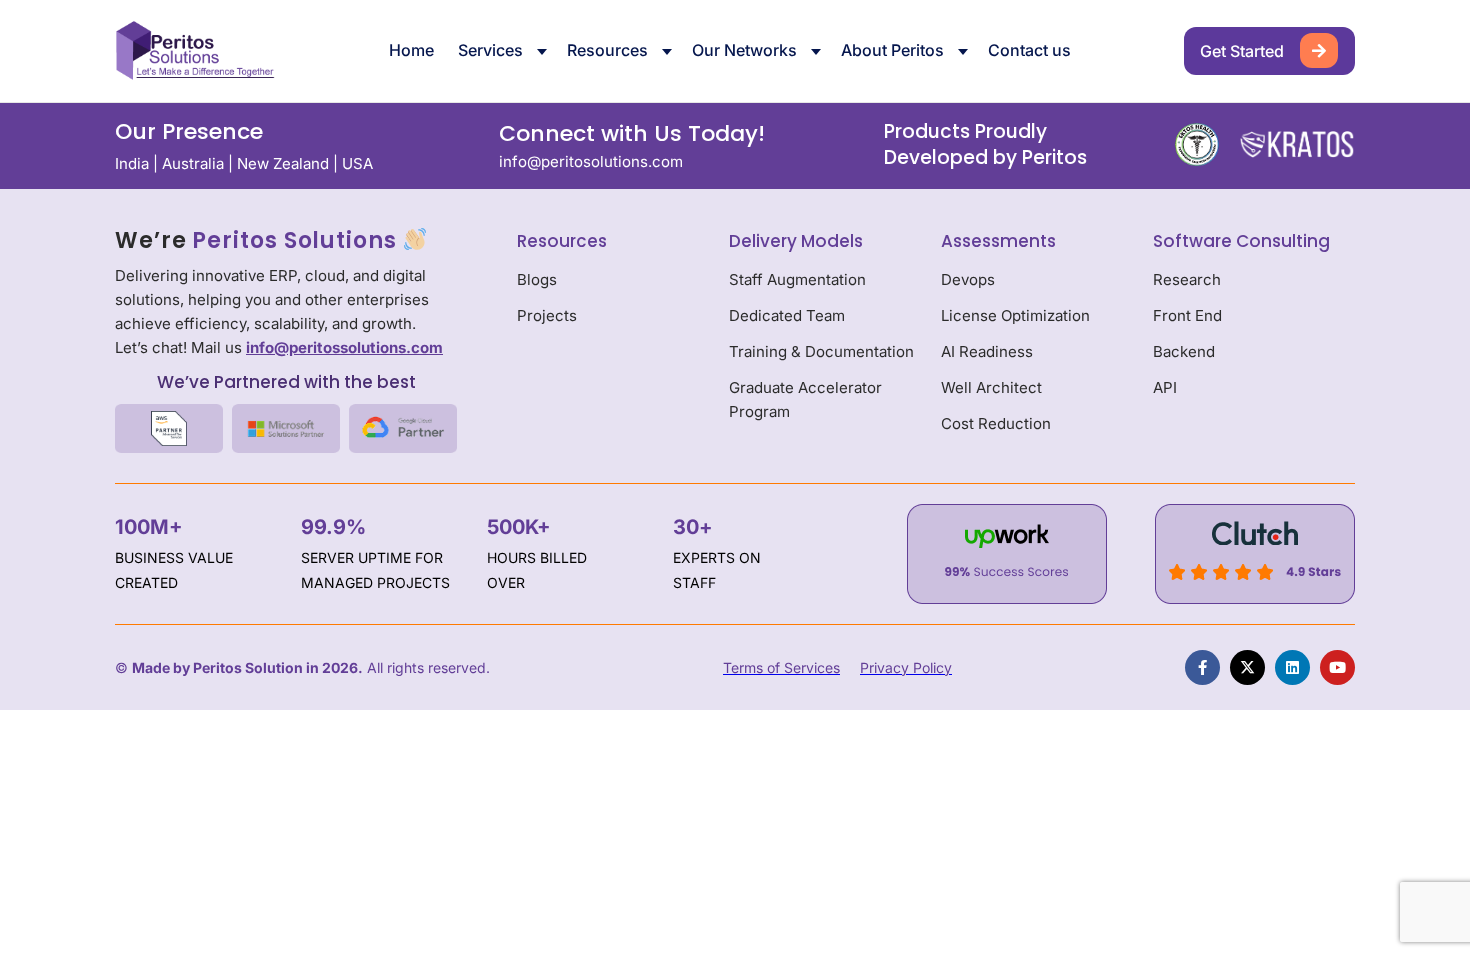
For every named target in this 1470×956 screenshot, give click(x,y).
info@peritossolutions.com (344, 347)
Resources (607, 50)
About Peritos (892, 50)
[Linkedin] (1292, 667)
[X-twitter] (1247, 667)
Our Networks (744, 50)
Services (490, 50)
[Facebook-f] (1202, 667)
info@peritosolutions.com (591, 161)
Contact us (1029, 50)
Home (411, 50)
